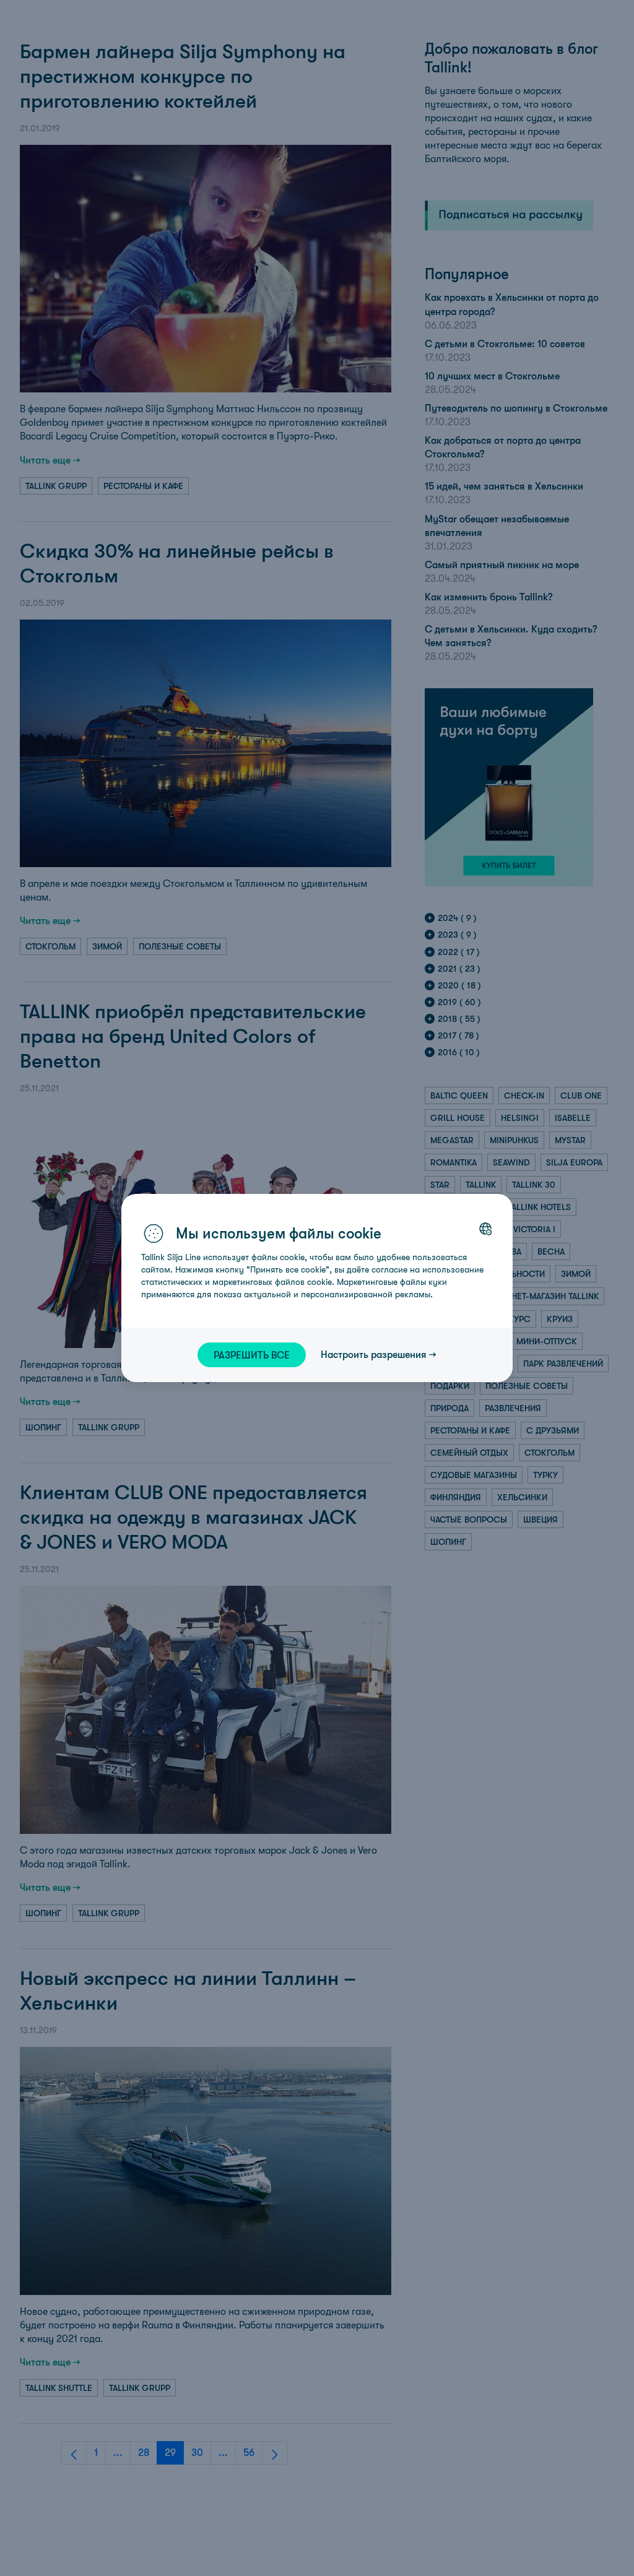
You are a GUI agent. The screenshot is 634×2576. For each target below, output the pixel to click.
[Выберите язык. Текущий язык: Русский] (485, 1229)
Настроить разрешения (374, 1354)
